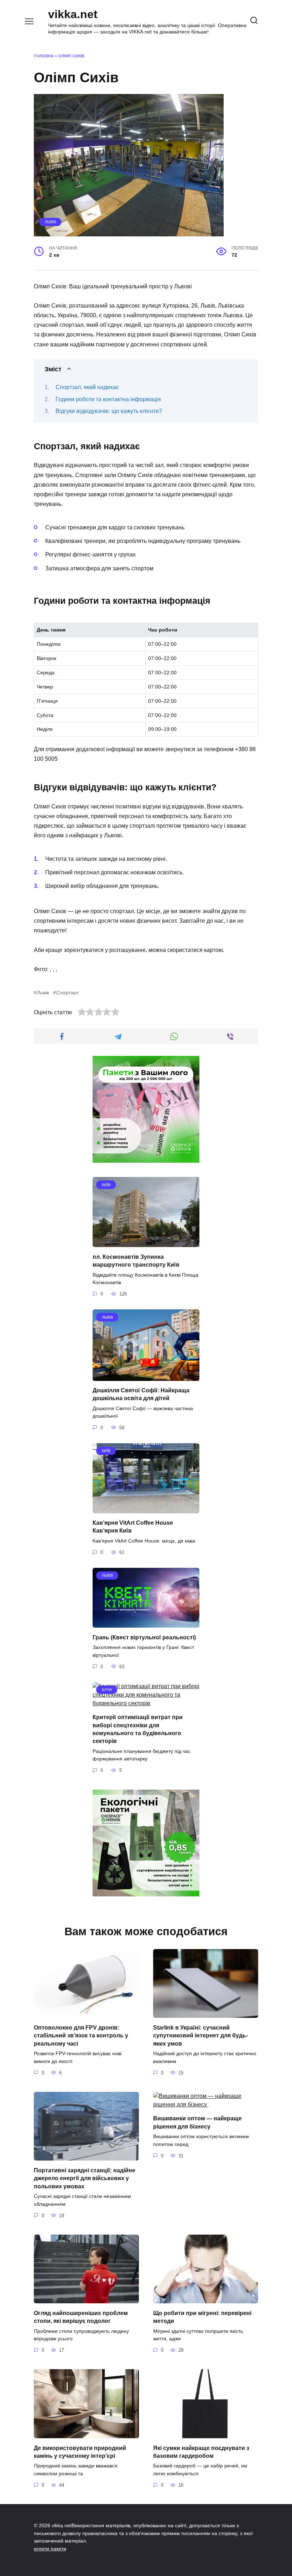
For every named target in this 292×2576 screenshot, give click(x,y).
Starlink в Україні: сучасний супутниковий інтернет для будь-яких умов (200, 2035)
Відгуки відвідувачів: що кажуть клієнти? (109, 411)
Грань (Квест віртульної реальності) (144, 1637)
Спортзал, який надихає (87, 387)
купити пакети (50, 2549)
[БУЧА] (146, 1703)
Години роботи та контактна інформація (108, 399)
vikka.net (73, 14)
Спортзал (67, 993)
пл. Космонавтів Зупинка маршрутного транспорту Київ (136, 1260)
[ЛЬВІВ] (146, 1376)
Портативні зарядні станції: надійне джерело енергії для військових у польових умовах (85, 2178)
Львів (50, 222)
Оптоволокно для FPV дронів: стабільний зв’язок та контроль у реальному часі (81, 2035)
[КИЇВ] (146, 1243)
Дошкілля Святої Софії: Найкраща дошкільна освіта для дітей (141, 1394)
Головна (44, 56)
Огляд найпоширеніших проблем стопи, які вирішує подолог (81, 2317)
